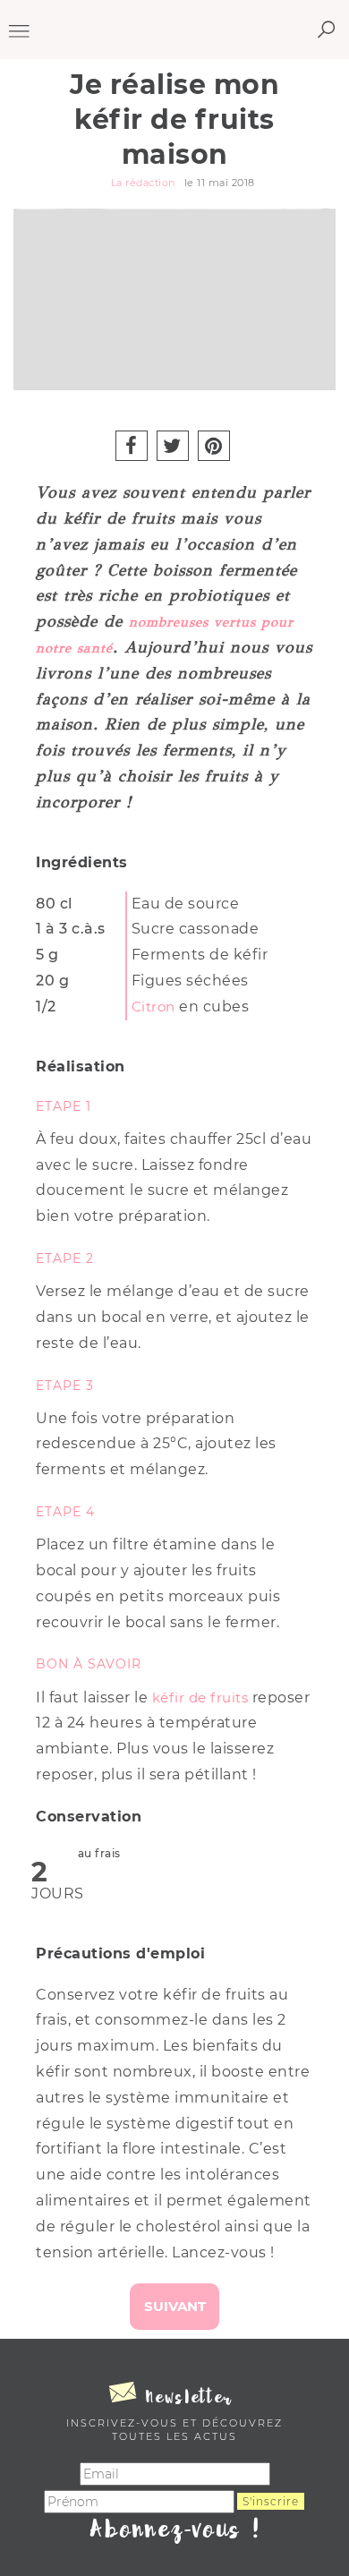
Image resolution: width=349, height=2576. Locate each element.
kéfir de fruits (200, 1697)
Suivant (175, 2306)
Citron (153, 1007)
